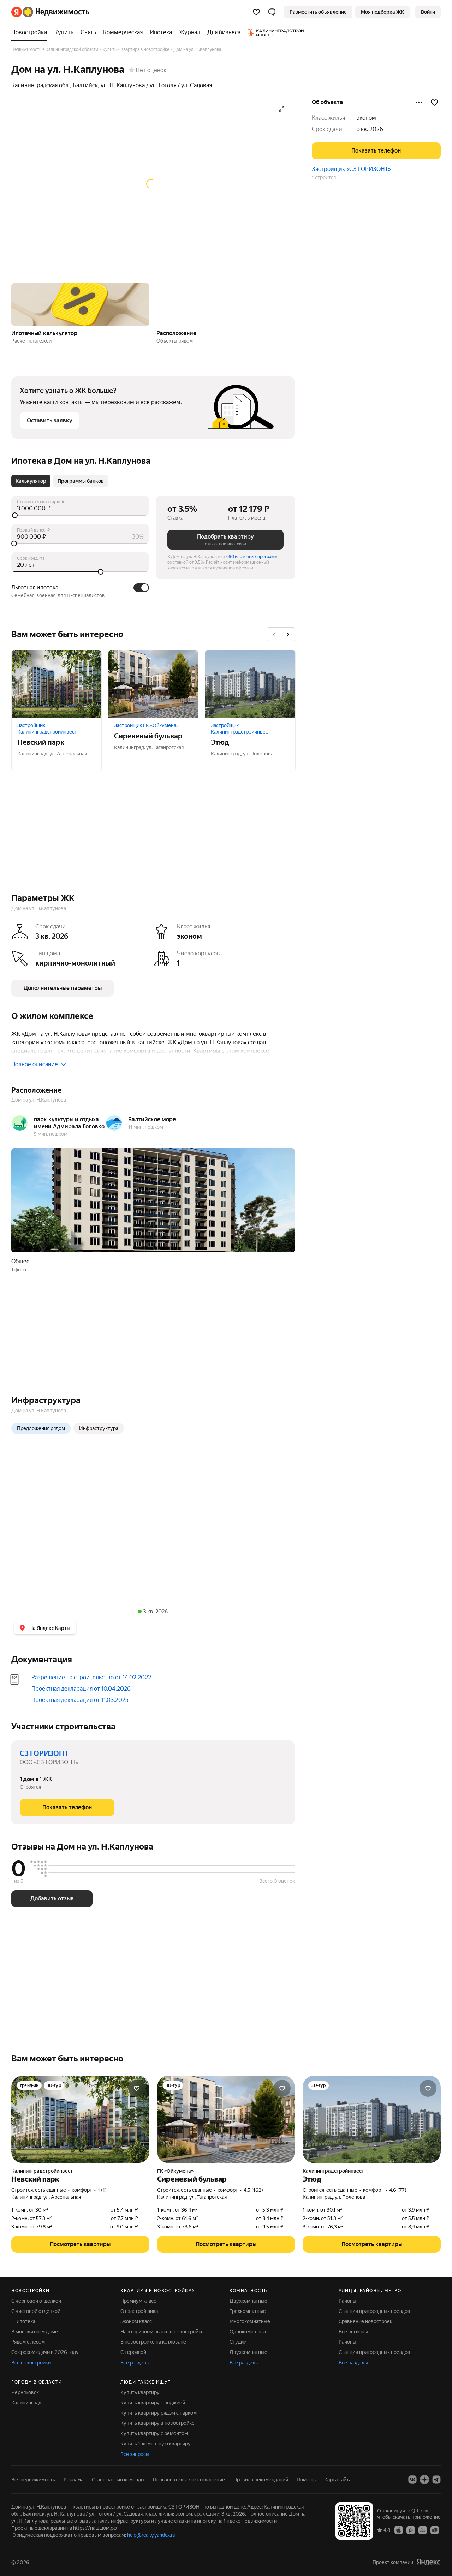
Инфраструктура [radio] (99, 1428)
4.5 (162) (253, 2190)
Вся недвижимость (33, 2480)
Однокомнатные (249, 2332)
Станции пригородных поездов (374, 2311)
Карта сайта (338, 2480)
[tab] (31, 481)
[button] (272, 12)
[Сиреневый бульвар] (153, 684)
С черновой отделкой (36, 2301)
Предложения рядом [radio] (41, 1428)
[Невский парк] (56, 684)
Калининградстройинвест (42, 2171)
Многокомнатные (250, 2321)
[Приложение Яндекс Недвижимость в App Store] (399, 2530)
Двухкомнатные (248, 2301)
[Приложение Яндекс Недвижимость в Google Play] (411, 2530)
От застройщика (139, 2311)
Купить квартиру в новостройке (157, 2423)
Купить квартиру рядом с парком (159, 2413)
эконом (366, 118)
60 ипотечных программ (253, 557)
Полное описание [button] (35, 1064)
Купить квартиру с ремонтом (154, 2433)
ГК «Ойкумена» (175, 2171)
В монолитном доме (35, 2332)
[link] (428, 12)
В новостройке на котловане (153, 2342)
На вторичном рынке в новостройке (162, 2332)
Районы (347, 2301)
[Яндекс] (428, 2562)
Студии (238, 2342)
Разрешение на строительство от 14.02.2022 (91, 1677)
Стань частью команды (118, 2480)
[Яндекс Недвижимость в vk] (412, 2480)
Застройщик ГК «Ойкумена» (146, 725)
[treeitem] (31, 32)
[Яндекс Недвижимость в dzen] (424, 2480)
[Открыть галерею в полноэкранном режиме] (281, 109)
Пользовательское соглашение (189, 2480)
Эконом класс (136, 2321)
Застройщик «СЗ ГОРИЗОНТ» (351, 169)
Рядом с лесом (28, 2342)
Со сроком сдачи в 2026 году (45, 2352)
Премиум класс (138, 2301)
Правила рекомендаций (261, 2480)
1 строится (324, 177)
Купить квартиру (140, 2392)
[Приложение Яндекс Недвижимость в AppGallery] (423, 2530)
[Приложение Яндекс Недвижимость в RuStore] (435, 2530)
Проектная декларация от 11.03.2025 (80, 1700)
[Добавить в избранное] (434, 102)
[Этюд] (250, 684)
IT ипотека (23, 2321)
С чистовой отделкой (36, 2311)
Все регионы (353, 2332)
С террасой (133, 2352)
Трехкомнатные (248, 2311)
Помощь (306, 2480)
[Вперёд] (295, 304)
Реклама (73, 2480)
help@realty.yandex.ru (151, 2535)
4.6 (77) (398, 2190)
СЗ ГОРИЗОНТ (44, 1753)
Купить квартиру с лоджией (153, 2403)
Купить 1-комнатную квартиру (156, 2444)
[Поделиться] (419, 102)
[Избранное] (256, 12)
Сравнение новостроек (365, 2321)
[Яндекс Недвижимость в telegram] (436, 2480)
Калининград (26, 2403)
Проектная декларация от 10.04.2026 (81, 1689)
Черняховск (25, 2392)
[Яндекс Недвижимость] (50, 12)
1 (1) (102, 2190)
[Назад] (11, 304)
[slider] (80, 515)
